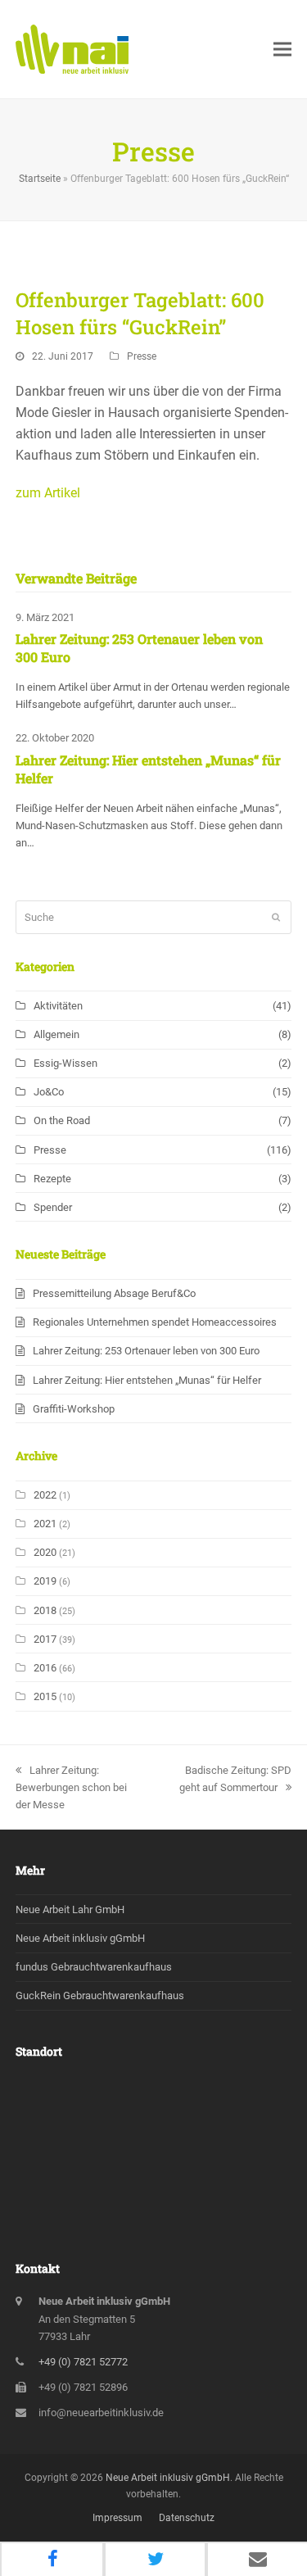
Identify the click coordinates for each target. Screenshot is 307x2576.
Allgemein (56, 1034)
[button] (282, 50)
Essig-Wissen (65, 1063)
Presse (142, 356)
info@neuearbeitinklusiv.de (101, 2413)
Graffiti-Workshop (74, 1409)
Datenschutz (187, 2518)
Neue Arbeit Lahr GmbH (70, 1909)
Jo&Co (49, 1092)
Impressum (117, 2518)
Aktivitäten (58, 1006)
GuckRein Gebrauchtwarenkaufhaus (100, 1995)
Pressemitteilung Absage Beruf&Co (114, 1293)
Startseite (40, 179)
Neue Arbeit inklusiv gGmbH (80, 1938)
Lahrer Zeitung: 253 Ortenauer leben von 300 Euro (146, 1351)
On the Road (62, 1120)
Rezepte (52, 1179)
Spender (53, 1207)
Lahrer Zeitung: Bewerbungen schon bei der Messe (71, 1787)
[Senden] (276, 918)
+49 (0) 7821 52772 (83, 2362)
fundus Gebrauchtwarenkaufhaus (94, 1967)
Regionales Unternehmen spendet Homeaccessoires (155, 1322)
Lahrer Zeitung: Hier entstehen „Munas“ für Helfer (147, 1380)
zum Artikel (48, 493)
